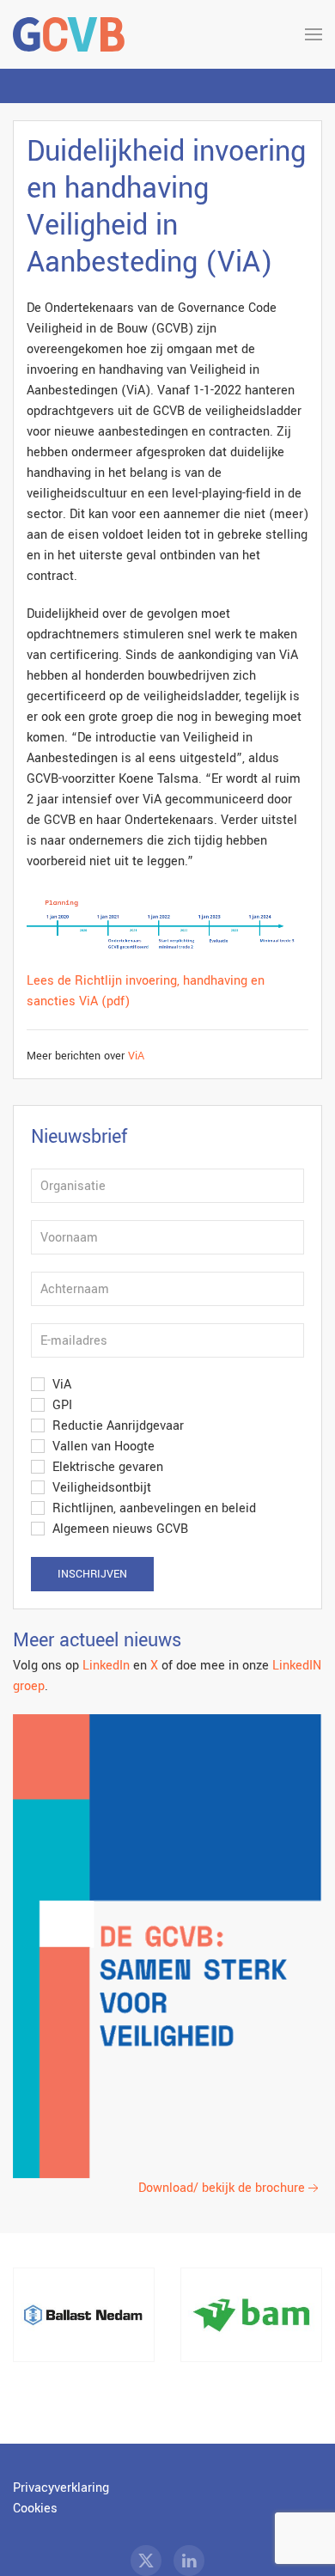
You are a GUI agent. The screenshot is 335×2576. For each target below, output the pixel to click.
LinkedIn (106, 1666)
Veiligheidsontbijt (100, 1488)
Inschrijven (92, 1574)
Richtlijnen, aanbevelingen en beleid (152, 1508)
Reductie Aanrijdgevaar (116, 1426)
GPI (61, 1405)
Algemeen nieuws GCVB (119, 1529)
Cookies (35, 2509)
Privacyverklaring (61, 2488)
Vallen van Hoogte (102, 1447)
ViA (136, 1056)
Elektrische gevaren (106, 1467)
